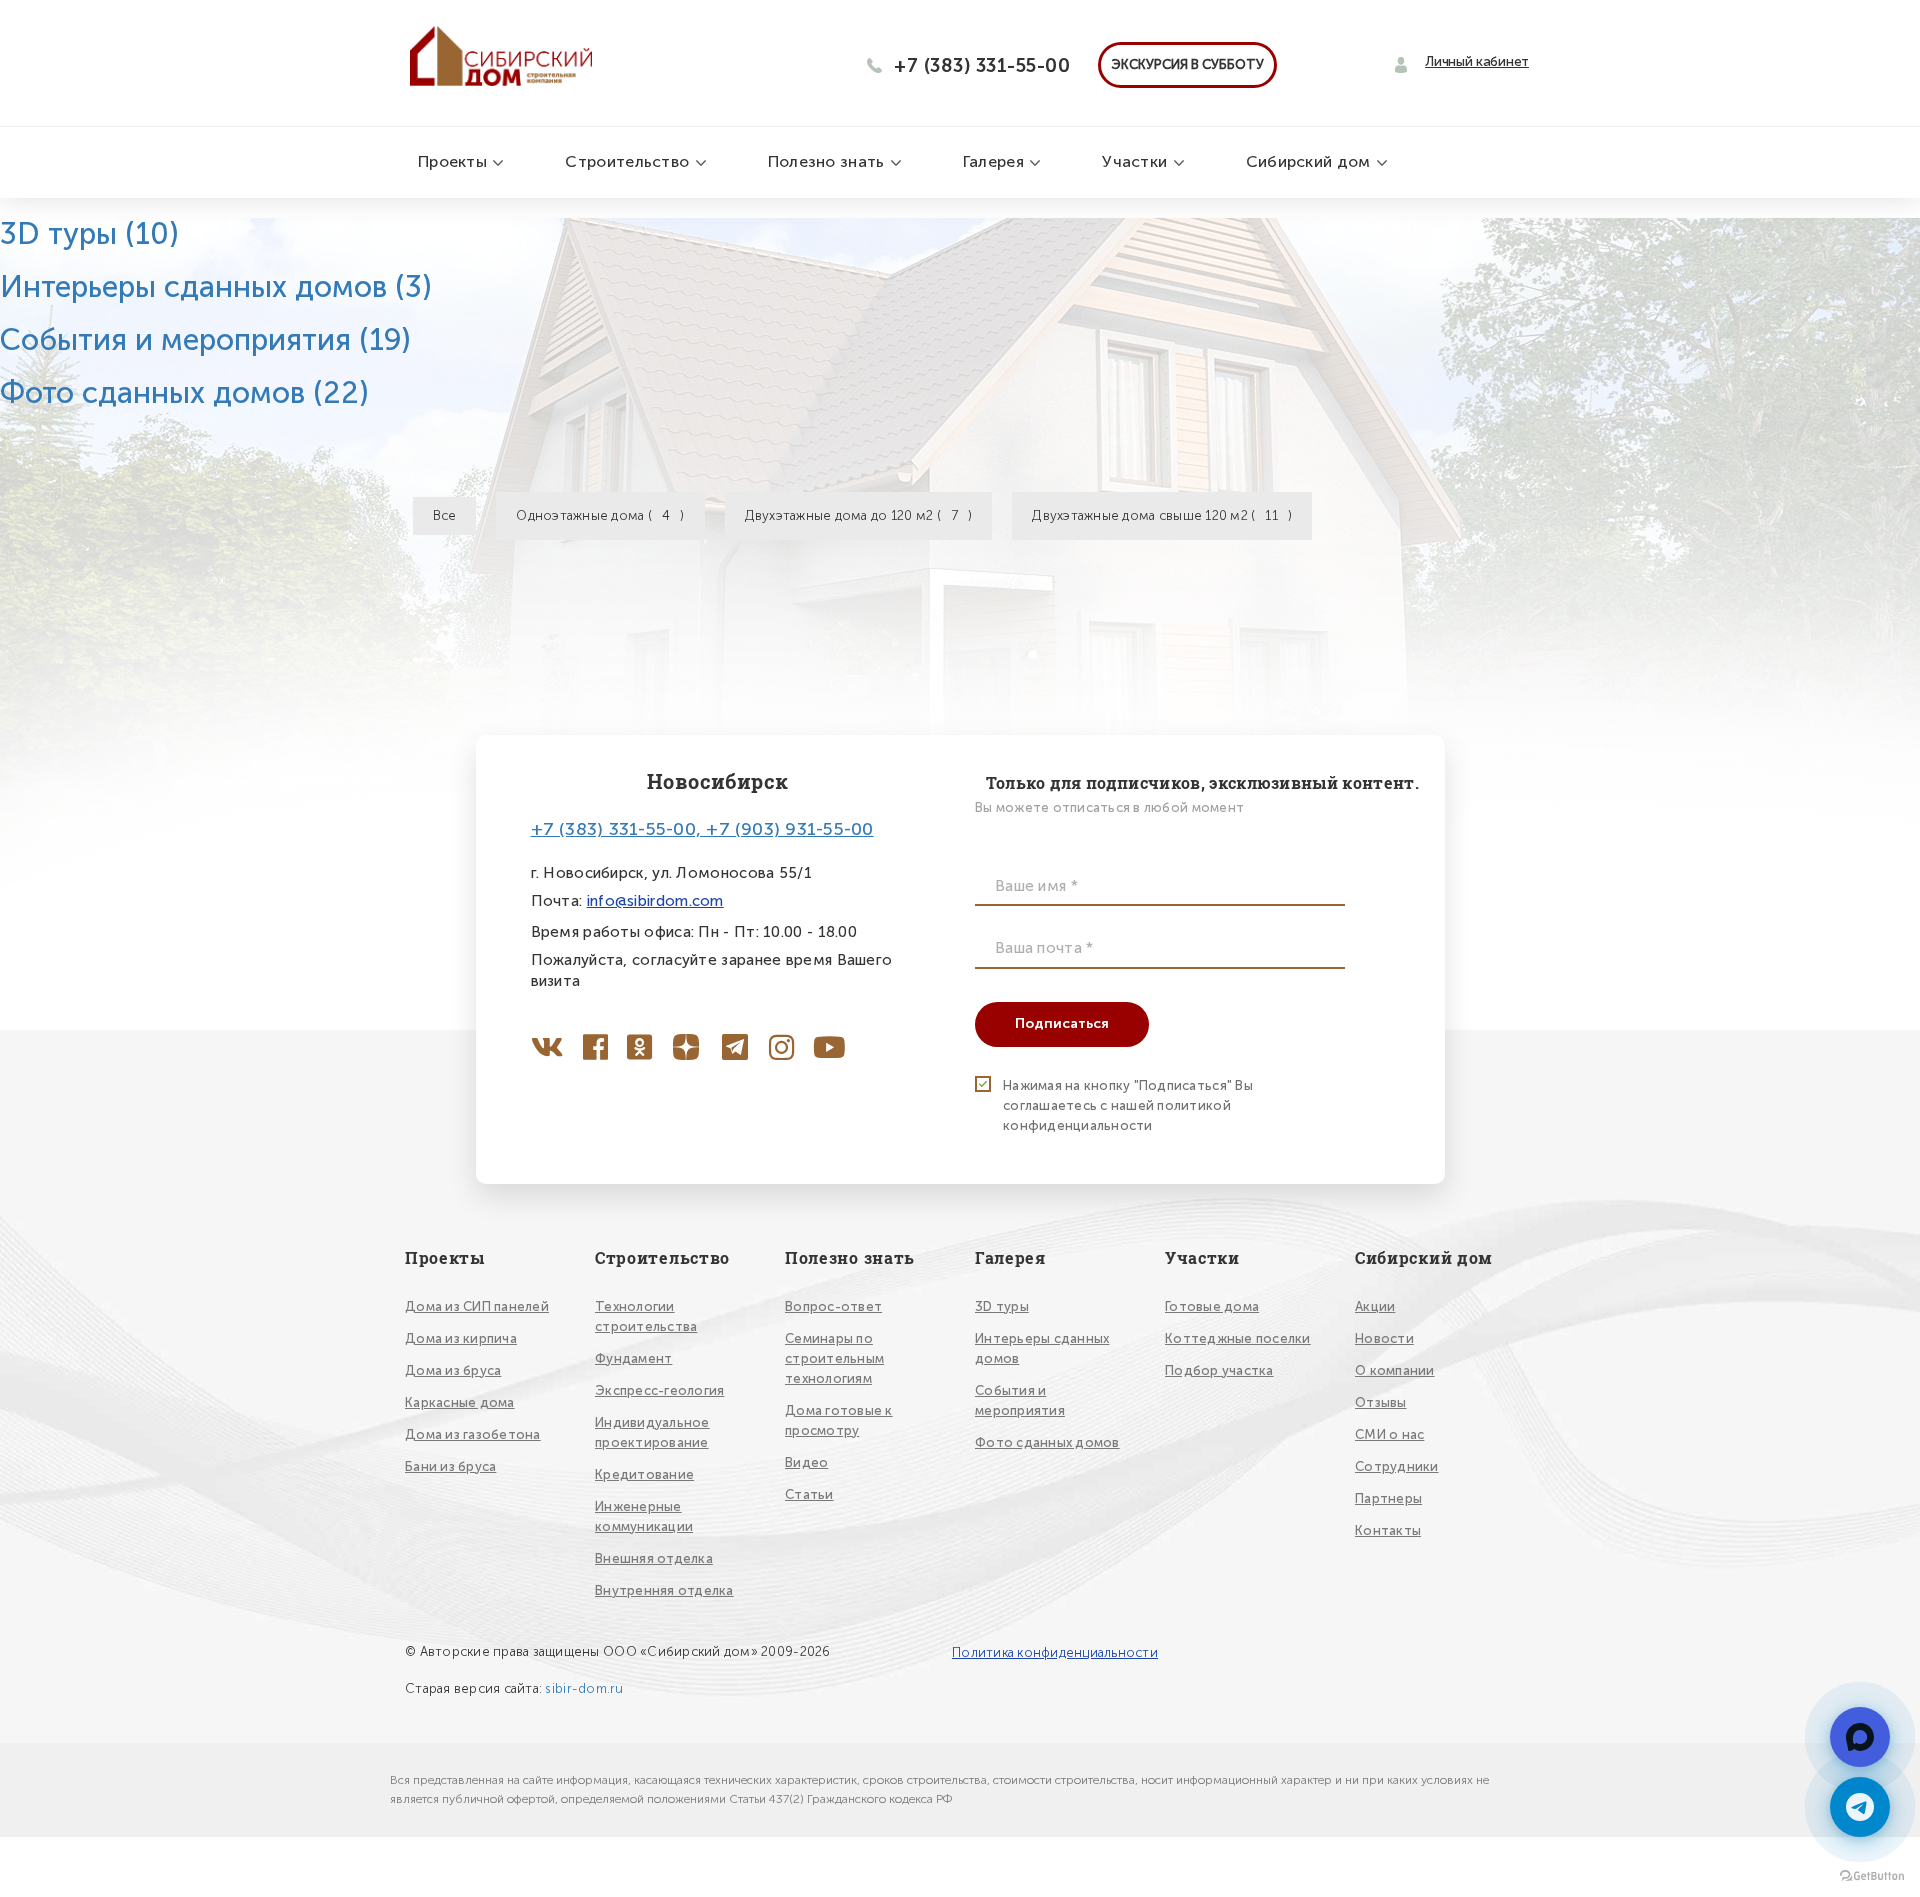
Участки (1136, 161)
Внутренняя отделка (664, 1590)
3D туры (89, 234)
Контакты (1388, 1530)
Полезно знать (828, 161)
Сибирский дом (1310, 161)
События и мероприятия (205, 340)
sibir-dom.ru (584, 1688)
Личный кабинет (1477, 61)
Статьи (809, 1494)
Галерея (995, 161)
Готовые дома (1212, 1306)
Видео (806, 1462)
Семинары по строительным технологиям (834, 1358)
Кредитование (644, 1474)
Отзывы (1381, 1402)
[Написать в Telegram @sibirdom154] (1860, 1807)
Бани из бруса (450, 1466)
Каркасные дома (460, 1402)
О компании (1395, 1370)
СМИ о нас (1389, 1434)
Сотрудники (1397, 1466)
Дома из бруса (453, 1370)
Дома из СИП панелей (477, 1306)
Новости (1384, 1338)
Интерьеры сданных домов (216, 287)
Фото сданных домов (184, 393)
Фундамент (633, 1358)
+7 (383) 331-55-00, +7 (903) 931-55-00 (702, 829)
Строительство (629, 161)
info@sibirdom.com (655, 901)
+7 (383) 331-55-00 (982, 65)
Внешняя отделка (654, 1558)
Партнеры (1388, 1498)
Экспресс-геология (659, 1390)
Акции (1375, 1306)
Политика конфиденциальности (1055, 1652)
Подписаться (1062, 1023)
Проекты (454, 161)
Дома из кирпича (461, 1338)
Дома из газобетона (473, 1434)
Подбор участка (1219, 1370)
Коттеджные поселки (1238, 1338)
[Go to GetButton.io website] (1872, 1876)
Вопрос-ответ (833, 1306)
